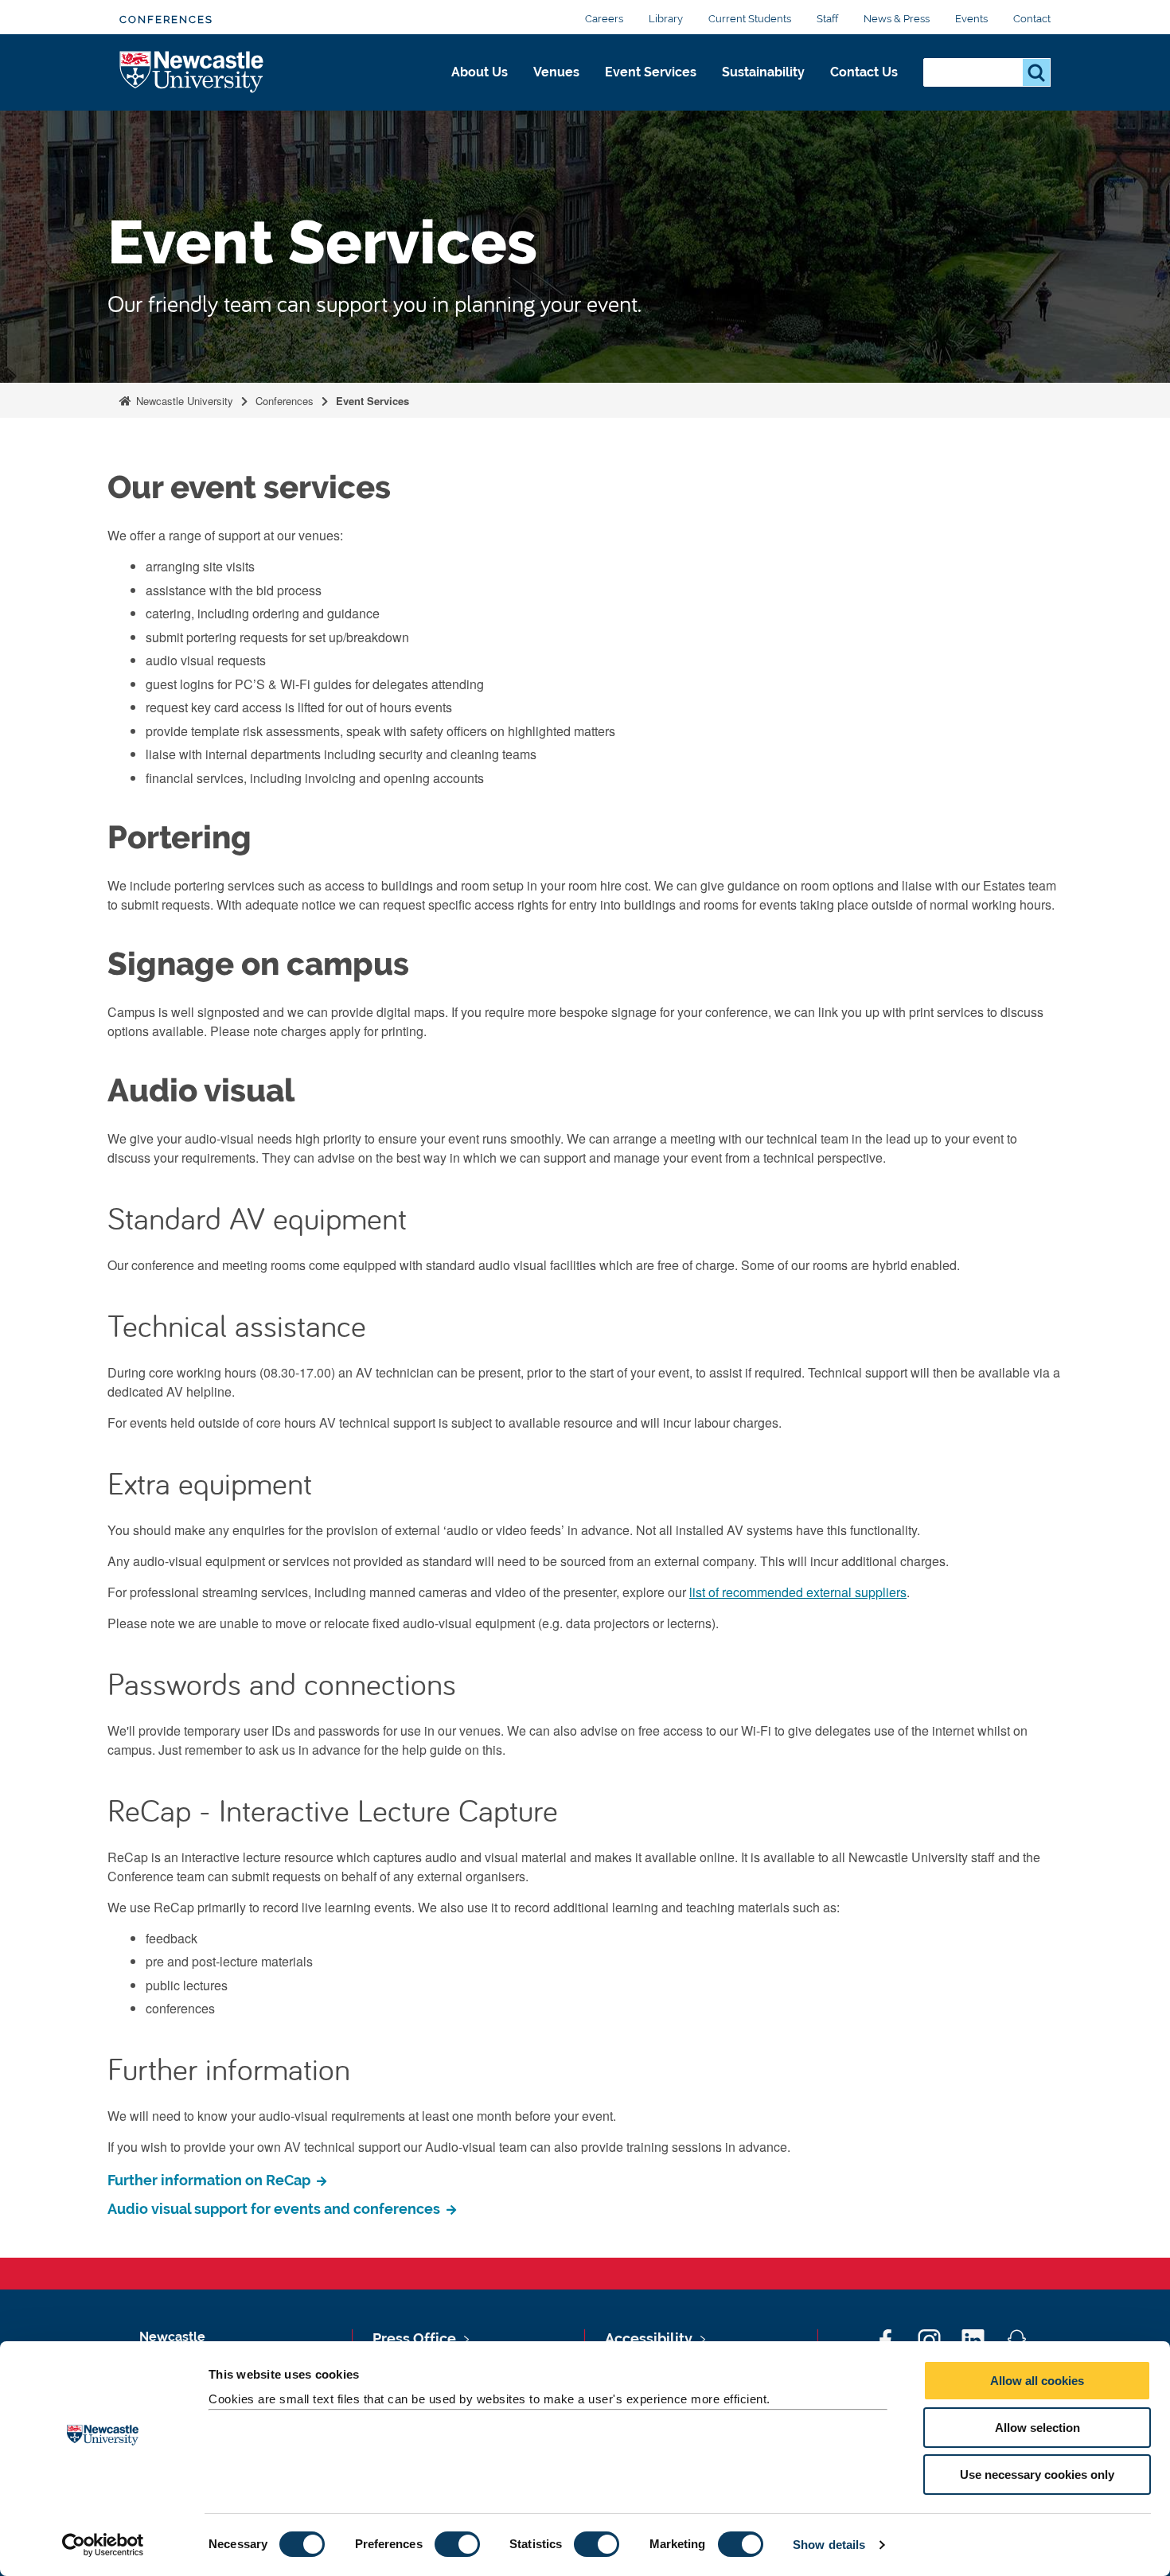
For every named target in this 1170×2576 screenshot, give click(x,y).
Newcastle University (183, 401)
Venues (556, 72)
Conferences (166, 19)
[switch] (457, 2544)
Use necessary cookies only (1037, 2475)
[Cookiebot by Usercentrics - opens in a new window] (103, 2545)
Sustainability (763, 72)
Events (971, 19)
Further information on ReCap (211, 2180)
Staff (827, 19)
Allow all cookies (1037, 2381)
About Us (480, 72)
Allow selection (1037, 2428)
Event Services (651, 72)
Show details (829, 2545)
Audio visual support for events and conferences (275, 2209)
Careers (604, 19)
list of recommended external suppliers (798, 1592)
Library (666, 19)
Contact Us (864, 72)
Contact (1032, 19)
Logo (192, 73)
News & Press (897, 19)
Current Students (750, 19)
